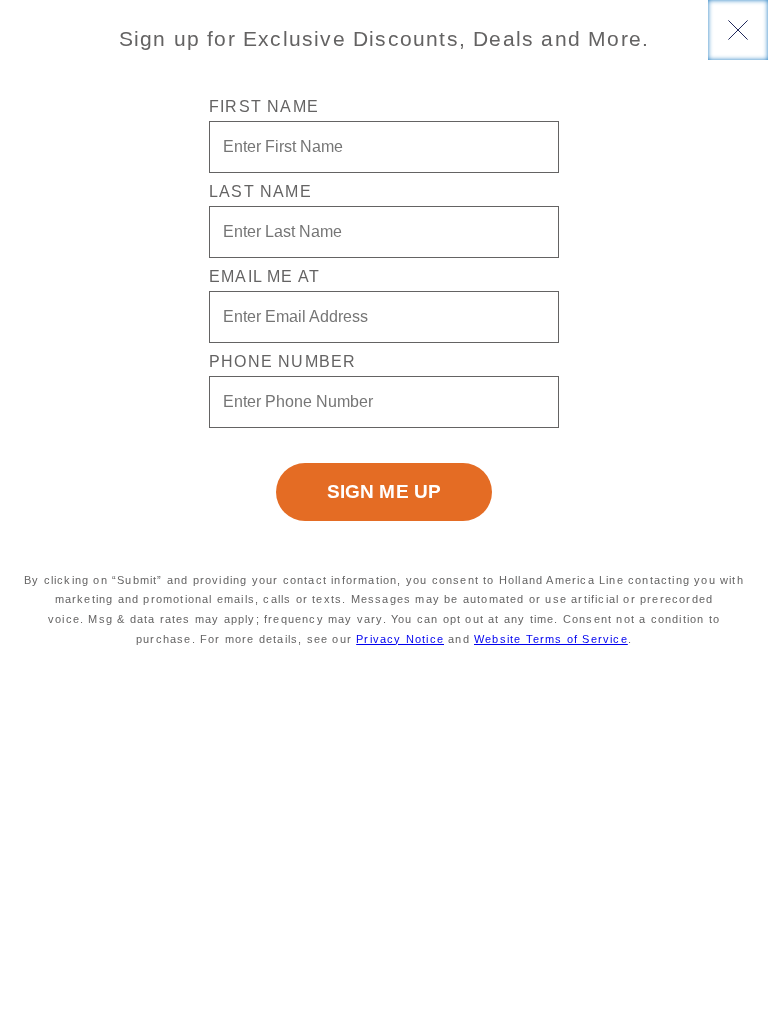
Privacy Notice (400, 639)
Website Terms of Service (551, 639)
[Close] (738, 30)
